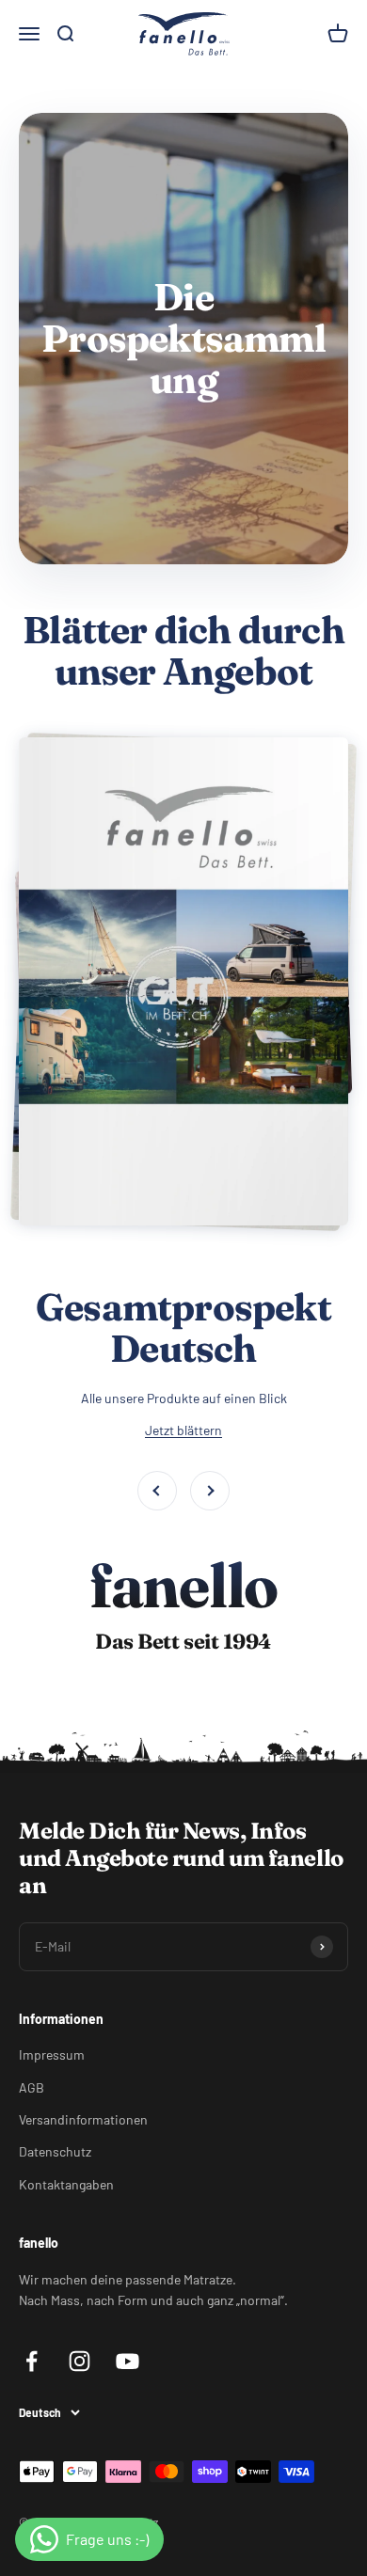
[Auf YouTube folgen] (128, 2361)
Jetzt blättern (183, 1430)
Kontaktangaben (66, 2184)
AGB (32, 2087)
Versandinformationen (83, 2119)
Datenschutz (55, 2151)
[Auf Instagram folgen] (80, 2361)
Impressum (52, 2054)
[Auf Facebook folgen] (32, 2361)
